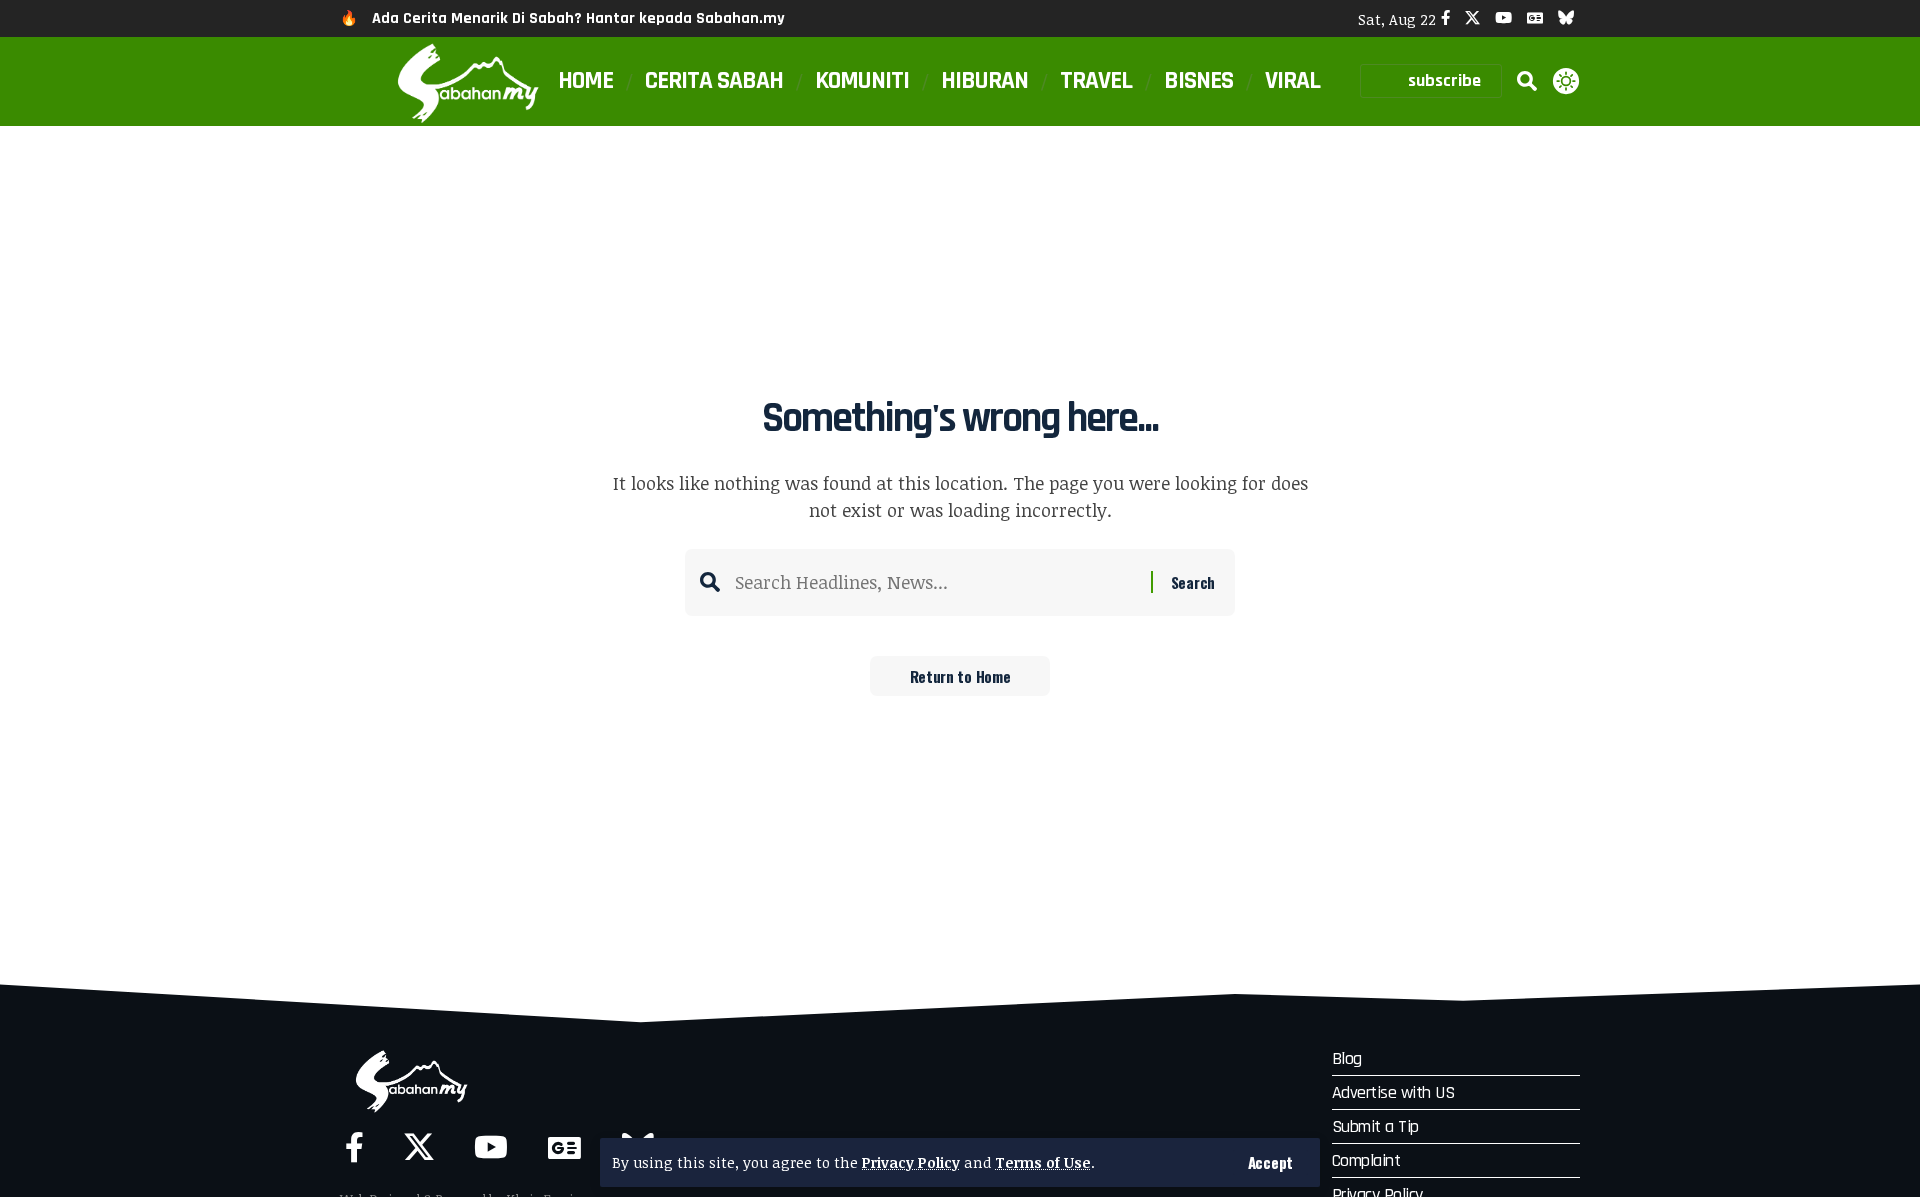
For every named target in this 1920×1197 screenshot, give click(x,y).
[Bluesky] (1566, 18)
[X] (1472, 18)
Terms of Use (1043, 1162)
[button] (1270, 1162)
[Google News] (1535, 18)
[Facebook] (1445, 18)
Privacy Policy (911, 1162)
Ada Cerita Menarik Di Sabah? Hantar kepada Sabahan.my (578, 18)
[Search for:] (935, 582)
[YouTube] (1503, 18)
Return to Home (960, 676)
